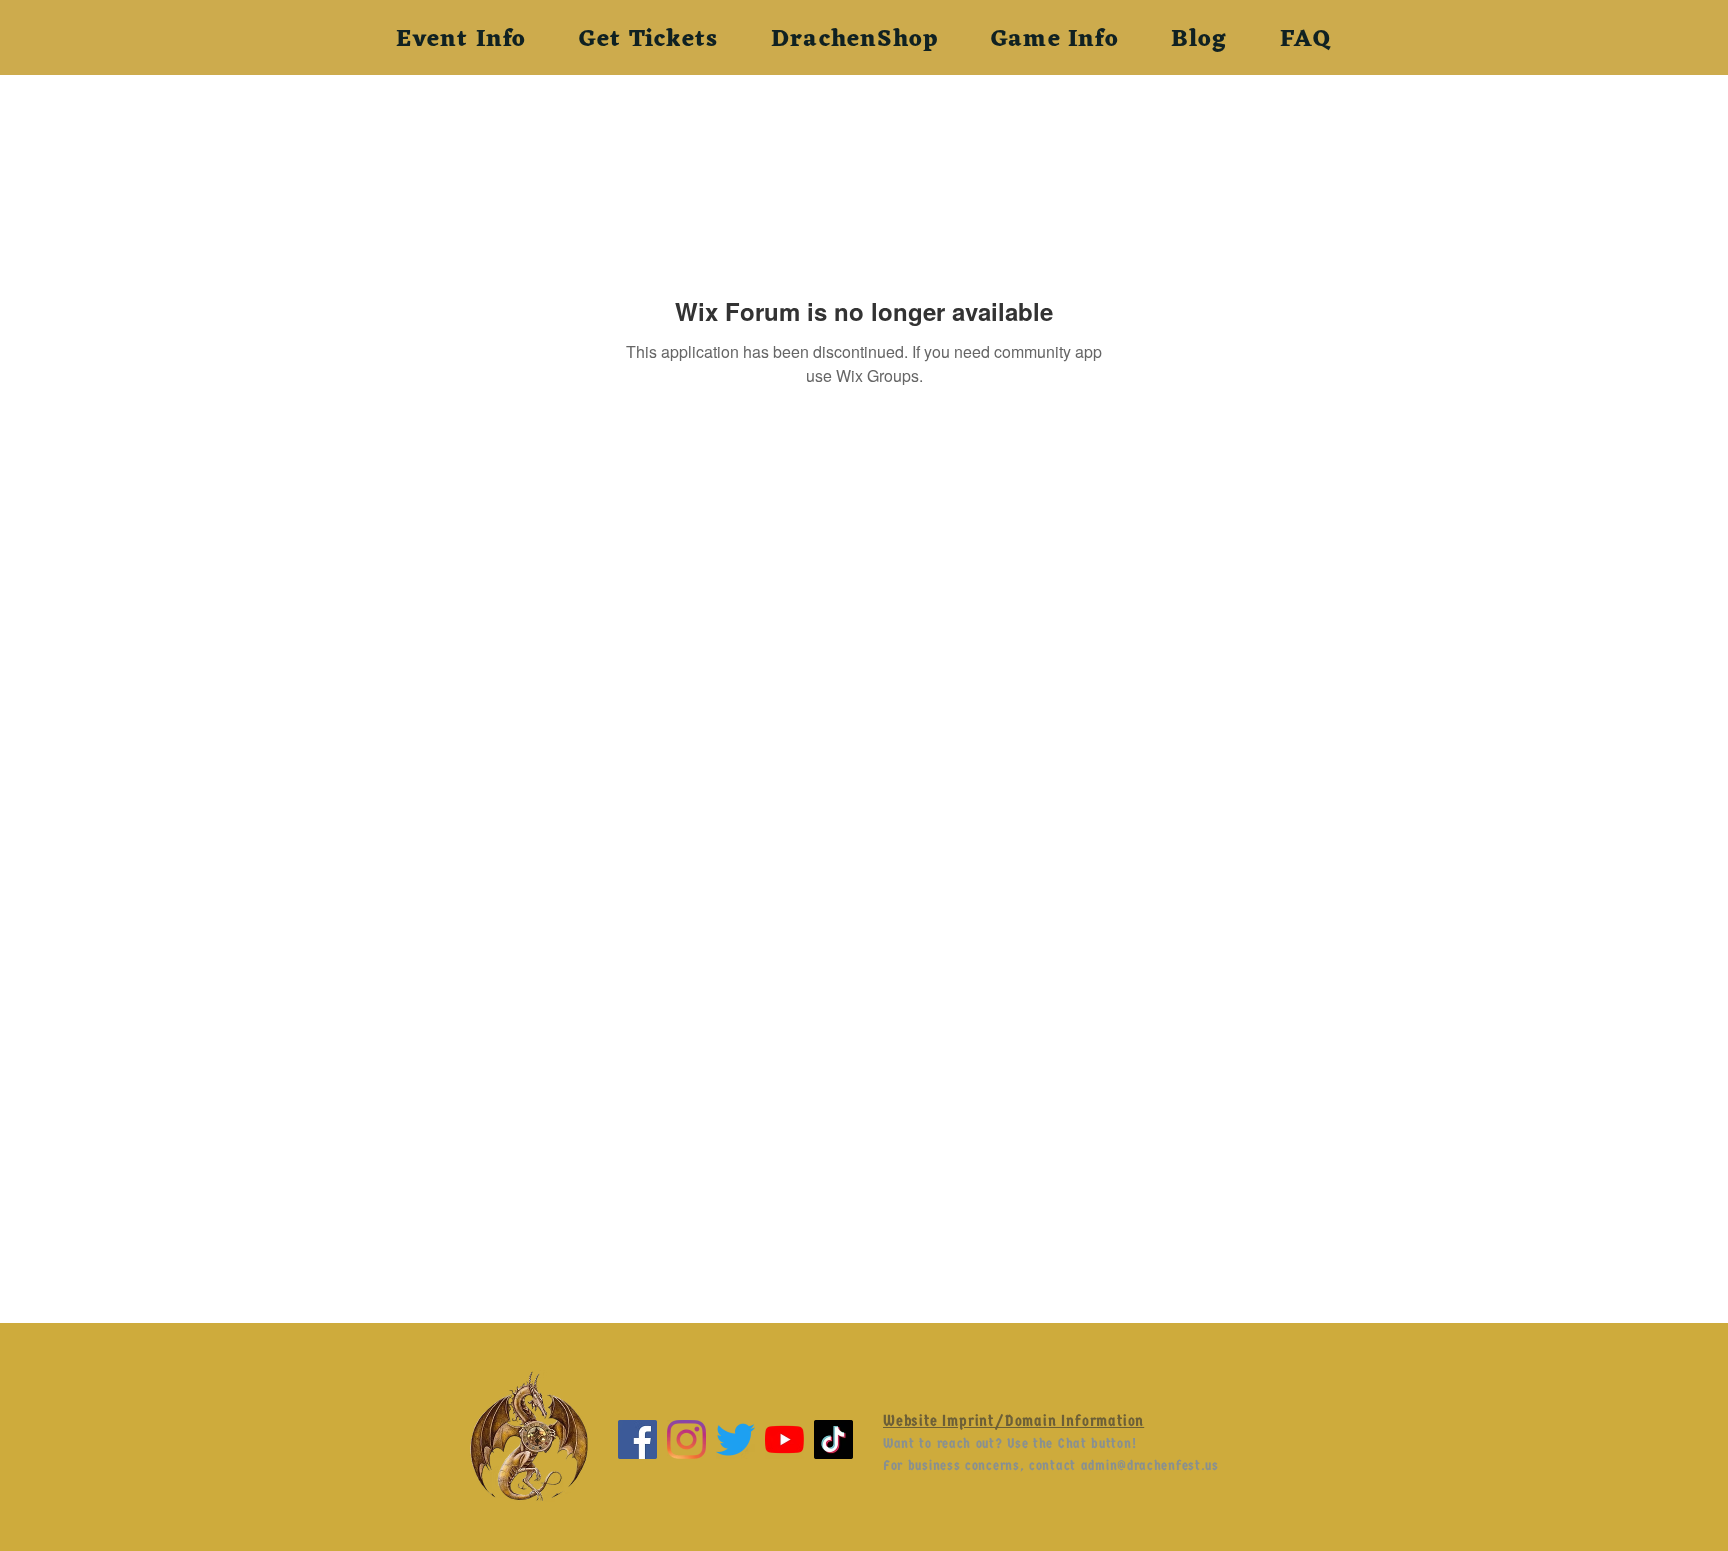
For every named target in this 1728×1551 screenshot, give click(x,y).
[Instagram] (686, 1439)
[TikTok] (833, 1439)
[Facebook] (637, 1439)
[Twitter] (735, 1439)
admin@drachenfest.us (1150, 1465)
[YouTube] (784, 1439)
